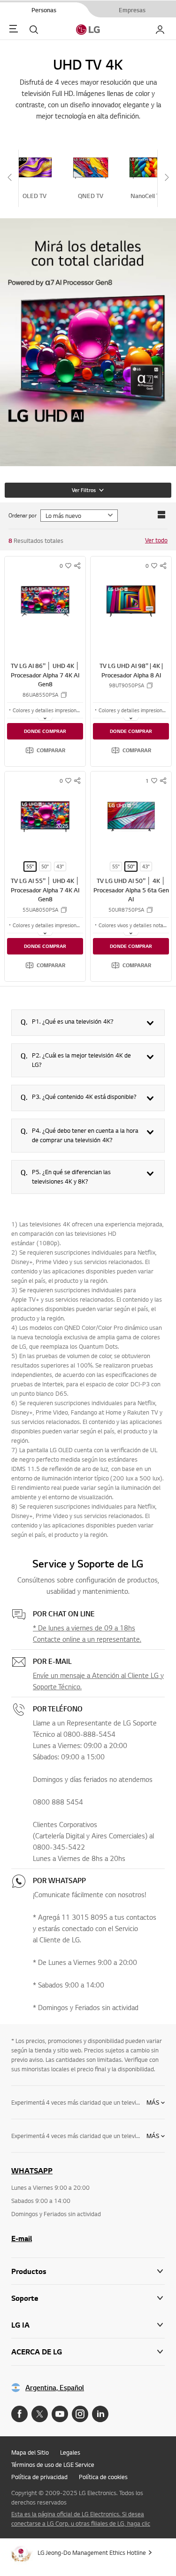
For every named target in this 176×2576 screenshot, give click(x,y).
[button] (45, 750)
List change (161, 515)
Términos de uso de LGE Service (53, 2465)
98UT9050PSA (126, 685)
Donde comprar (45, 731)
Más (153, 2102)
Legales (70, 2452)
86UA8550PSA (40, 695)
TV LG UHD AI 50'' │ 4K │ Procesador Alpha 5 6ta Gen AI (131, 890)
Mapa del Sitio (30, 2452)
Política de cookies (103, 2477)
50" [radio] (45, 867)
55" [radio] (30, 867)
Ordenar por (23, 515)
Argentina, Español (55, 2388)
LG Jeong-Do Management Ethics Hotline (92, 2552)
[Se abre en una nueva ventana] (19, 2414)
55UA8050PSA (40, 910)
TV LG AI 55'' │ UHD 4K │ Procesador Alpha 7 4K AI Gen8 (45, 890)
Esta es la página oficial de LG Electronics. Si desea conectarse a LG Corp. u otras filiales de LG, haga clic (81, 2519)
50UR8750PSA (126, 910)
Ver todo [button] (156, 540)
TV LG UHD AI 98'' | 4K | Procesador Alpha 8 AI (131, 670)
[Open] (45, 718)
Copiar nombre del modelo (64, 695)
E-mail (22, 2238)
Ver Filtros (84, 490)
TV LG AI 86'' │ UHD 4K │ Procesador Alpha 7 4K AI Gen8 (45, 675)
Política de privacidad (39, 2477)
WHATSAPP (32, 2171)
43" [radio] (60, 867)
